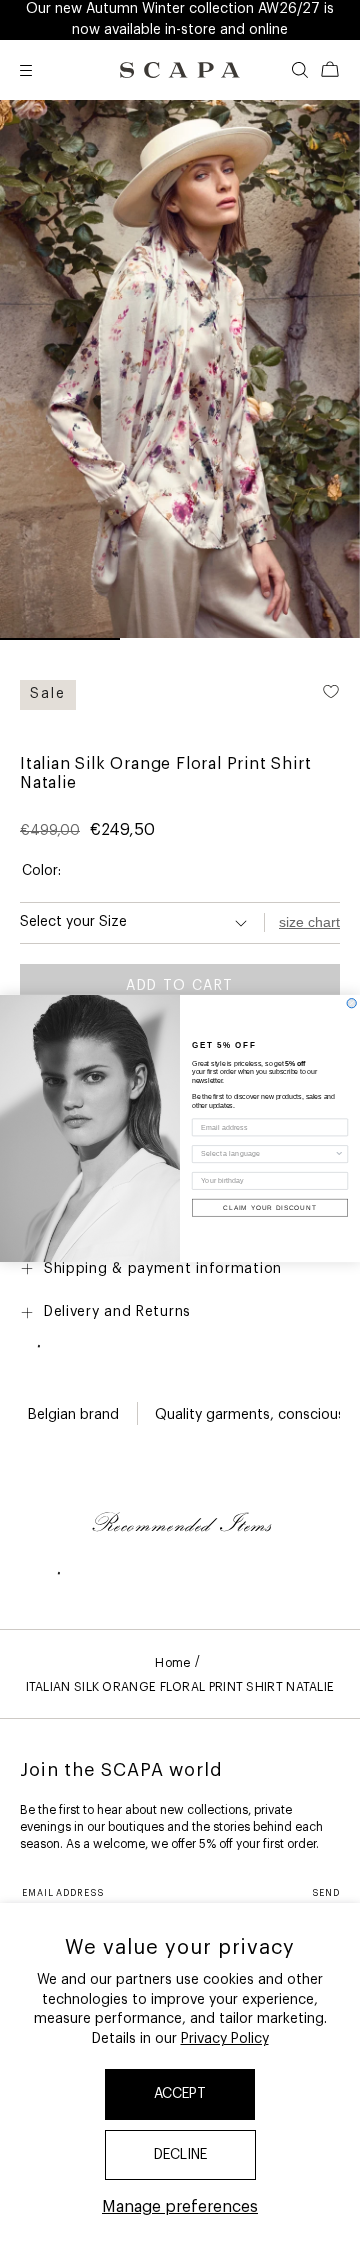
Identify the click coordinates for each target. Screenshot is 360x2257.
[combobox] (267, 1154)
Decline (180, 2155)
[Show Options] (339, 1154)
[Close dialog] (351, 1003)
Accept (180, 2094)
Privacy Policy (225, 2039)
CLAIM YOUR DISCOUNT (269, 1207)
